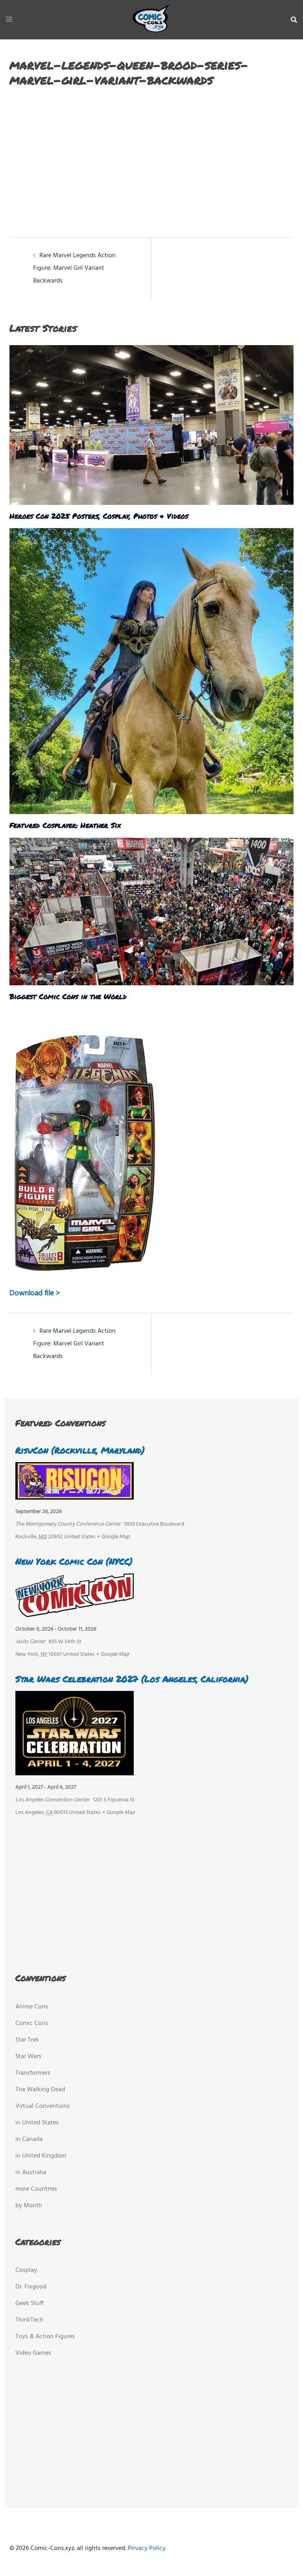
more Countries (36, 2189)
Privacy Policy (147, 2548)
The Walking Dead (40, 2090)
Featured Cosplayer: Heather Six (65, 825)
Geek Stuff (29, 2303)
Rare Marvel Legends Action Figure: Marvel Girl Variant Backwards (74, 268)
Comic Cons (32, 2023)
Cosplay (26, 2270)
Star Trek (27, 2040)
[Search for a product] (294, 20)
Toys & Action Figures (45, 2337)
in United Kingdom (41, 2156)
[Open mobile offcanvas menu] (9, 20)
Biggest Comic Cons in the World (68, 996)
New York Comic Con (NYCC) (74, 1561)
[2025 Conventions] (151, 20)
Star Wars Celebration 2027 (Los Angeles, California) (132, 1679)
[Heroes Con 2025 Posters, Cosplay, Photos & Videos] (151, 425)
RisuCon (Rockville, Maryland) (80, 1450)
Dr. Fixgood (31, 2287)
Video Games (33, 2353)
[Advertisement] (143, 158)
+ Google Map (113, 1537)
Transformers (33, 2073)
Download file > (35, 1293)
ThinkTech (29, 2320)
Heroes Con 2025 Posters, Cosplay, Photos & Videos (99, 516)
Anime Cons (32, 2007)
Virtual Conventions (43, 2106)
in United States (37, 2123)
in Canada (29, 2139)
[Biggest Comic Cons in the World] (151, 912)
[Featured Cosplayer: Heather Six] (151, 671)
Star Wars (28, 2057)
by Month (29, 2206)
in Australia (31, 2173)
